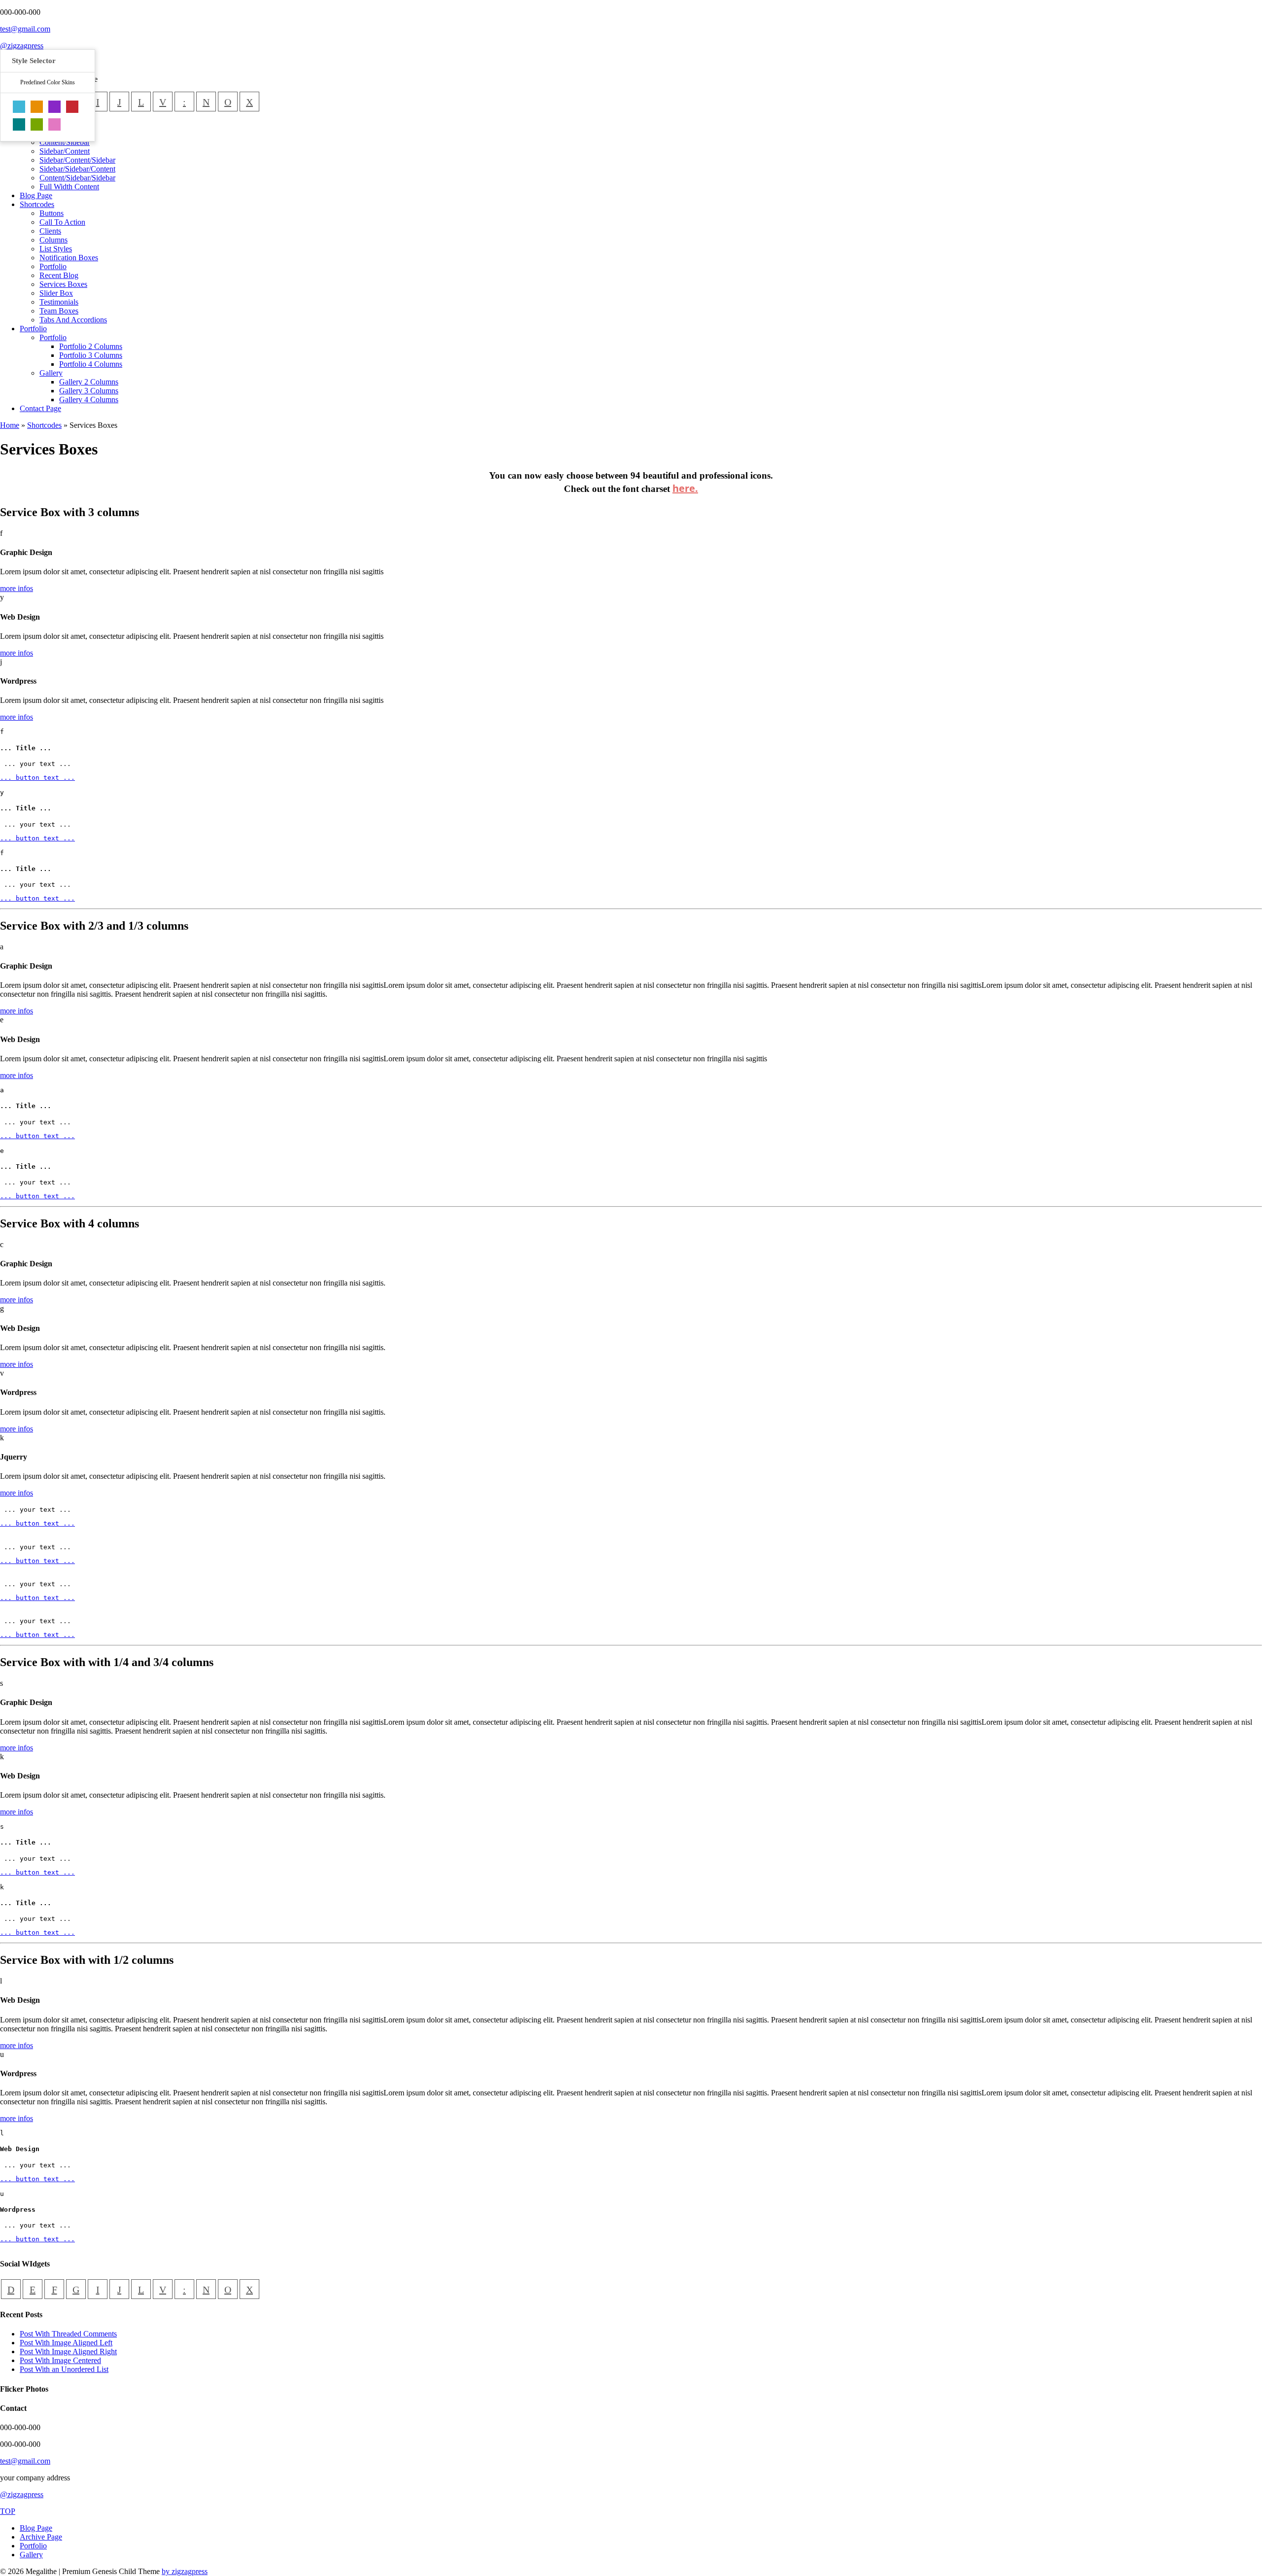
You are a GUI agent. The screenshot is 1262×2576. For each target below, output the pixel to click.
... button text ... (37, 778)
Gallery (31, 2555)
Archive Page (41, 2537)
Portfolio (33, 2546)
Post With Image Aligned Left (66, 2343)
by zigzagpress (185, 2571)
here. (685, 488)
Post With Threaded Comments (68, 2334)
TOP (8, 2511)
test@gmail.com (25, 29)
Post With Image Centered (60, 2360)
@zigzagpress (22, 46)
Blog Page (36, 2528)
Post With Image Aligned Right (68, 2351)
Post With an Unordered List (64, 2369)
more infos (17, 588)
